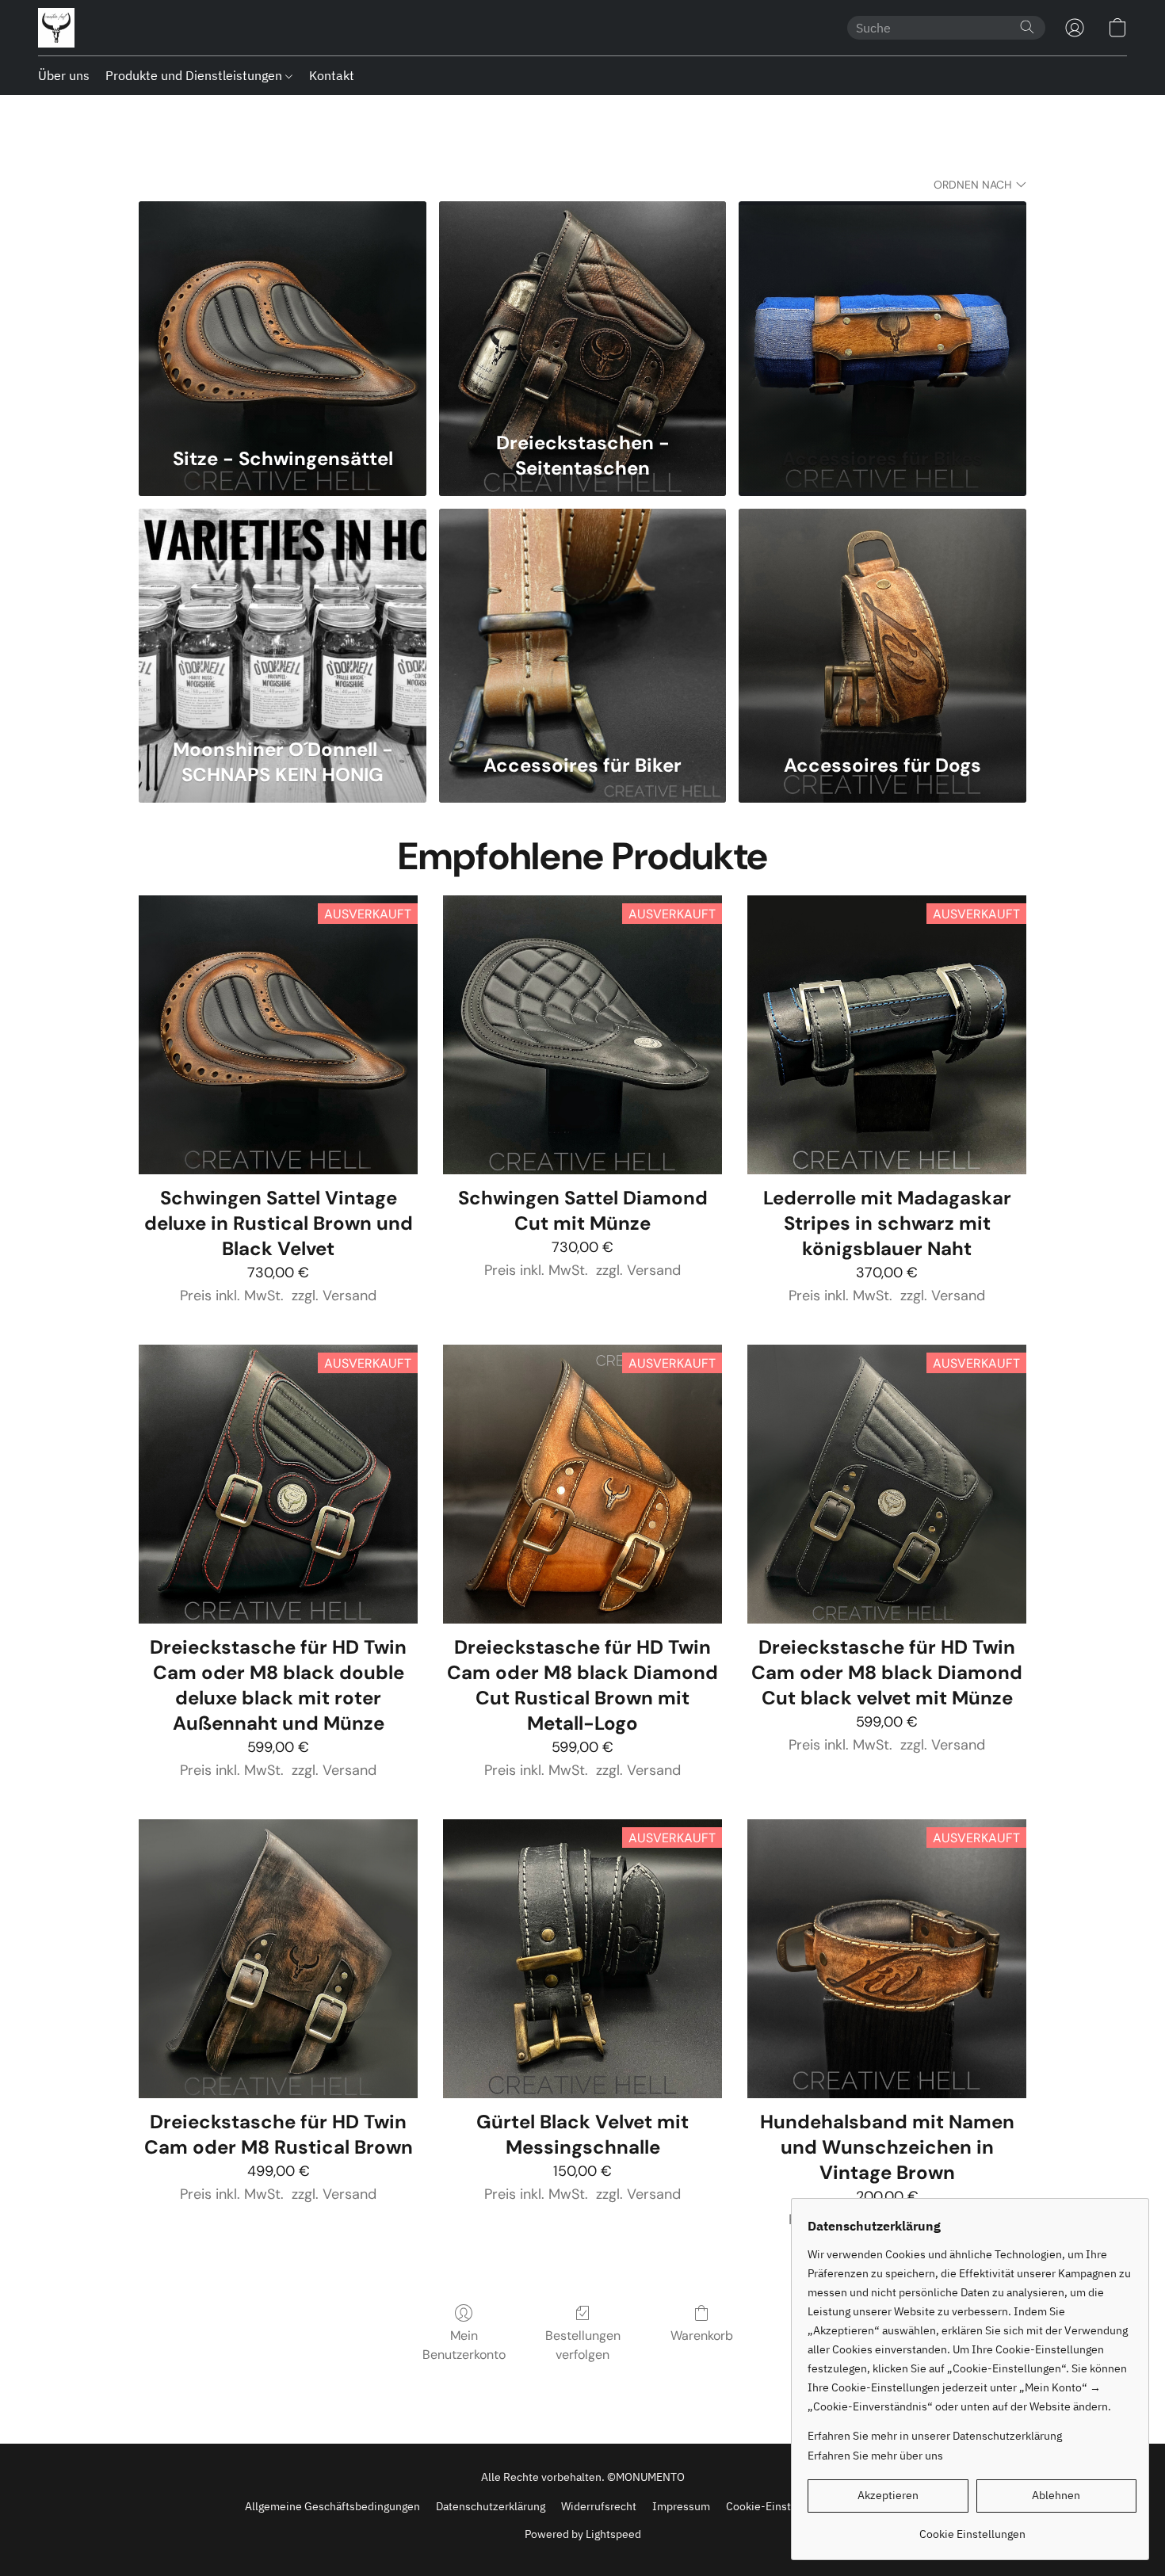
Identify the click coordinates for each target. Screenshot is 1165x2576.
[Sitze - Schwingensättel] (283, 311)
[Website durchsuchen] (1027, 27)
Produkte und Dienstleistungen (195, 75)
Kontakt (332, 75)
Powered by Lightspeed (583, 2534)
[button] (56, 28)
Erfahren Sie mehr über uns (875, 2456)
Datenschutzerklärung (491, 2506)
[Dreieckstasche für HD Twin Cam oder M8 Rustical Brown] (278, 1959)
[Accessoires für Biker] (583, 618)
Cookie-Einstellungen (780, 2506)
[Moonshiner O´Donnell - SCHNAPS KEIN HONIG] (283, 618)
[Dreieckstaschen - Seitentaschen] (583, 311)
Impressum (681, 2506)
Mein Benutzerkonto (464, 2345)
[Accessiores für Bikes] (882, 311)
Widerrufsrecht (599, 2506)
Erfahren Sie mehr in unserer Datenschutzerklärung (935, 2436)
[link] (972, 2528)
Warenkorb (702, 2336)
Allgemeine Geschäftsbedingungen (332, 2506)
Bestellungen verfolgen (583, 2345)
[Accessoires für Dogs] (882, 618)
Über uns (64, 75)
